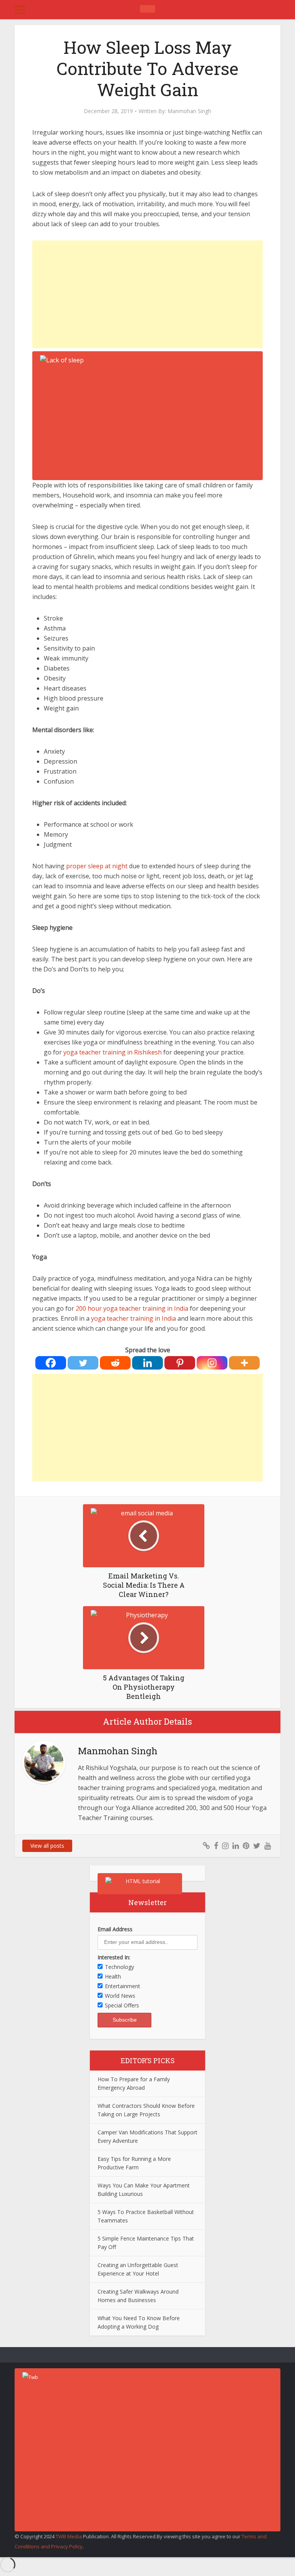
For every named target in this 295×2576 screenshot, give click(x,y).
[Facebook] (51, 1363)
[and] (189, 1308)
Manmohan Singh (189, 111)
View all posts (47, 1846)
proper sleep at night (97, 866)
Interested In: (114, 1957)
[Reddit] (115, 1363)
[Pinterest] (180, 1363)
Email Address (115, 1929)
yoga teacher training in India (133, 1318)
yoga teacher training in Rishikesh (113, 1052)
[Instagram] (212, 1363)
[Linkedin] (147, 1363)
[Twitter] (83, 1363)
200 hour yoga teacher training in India (132, 1308)
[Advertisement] (147, 294)
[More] (244, 1363)
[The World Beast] (147, 9)
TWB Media (69, 2536)
